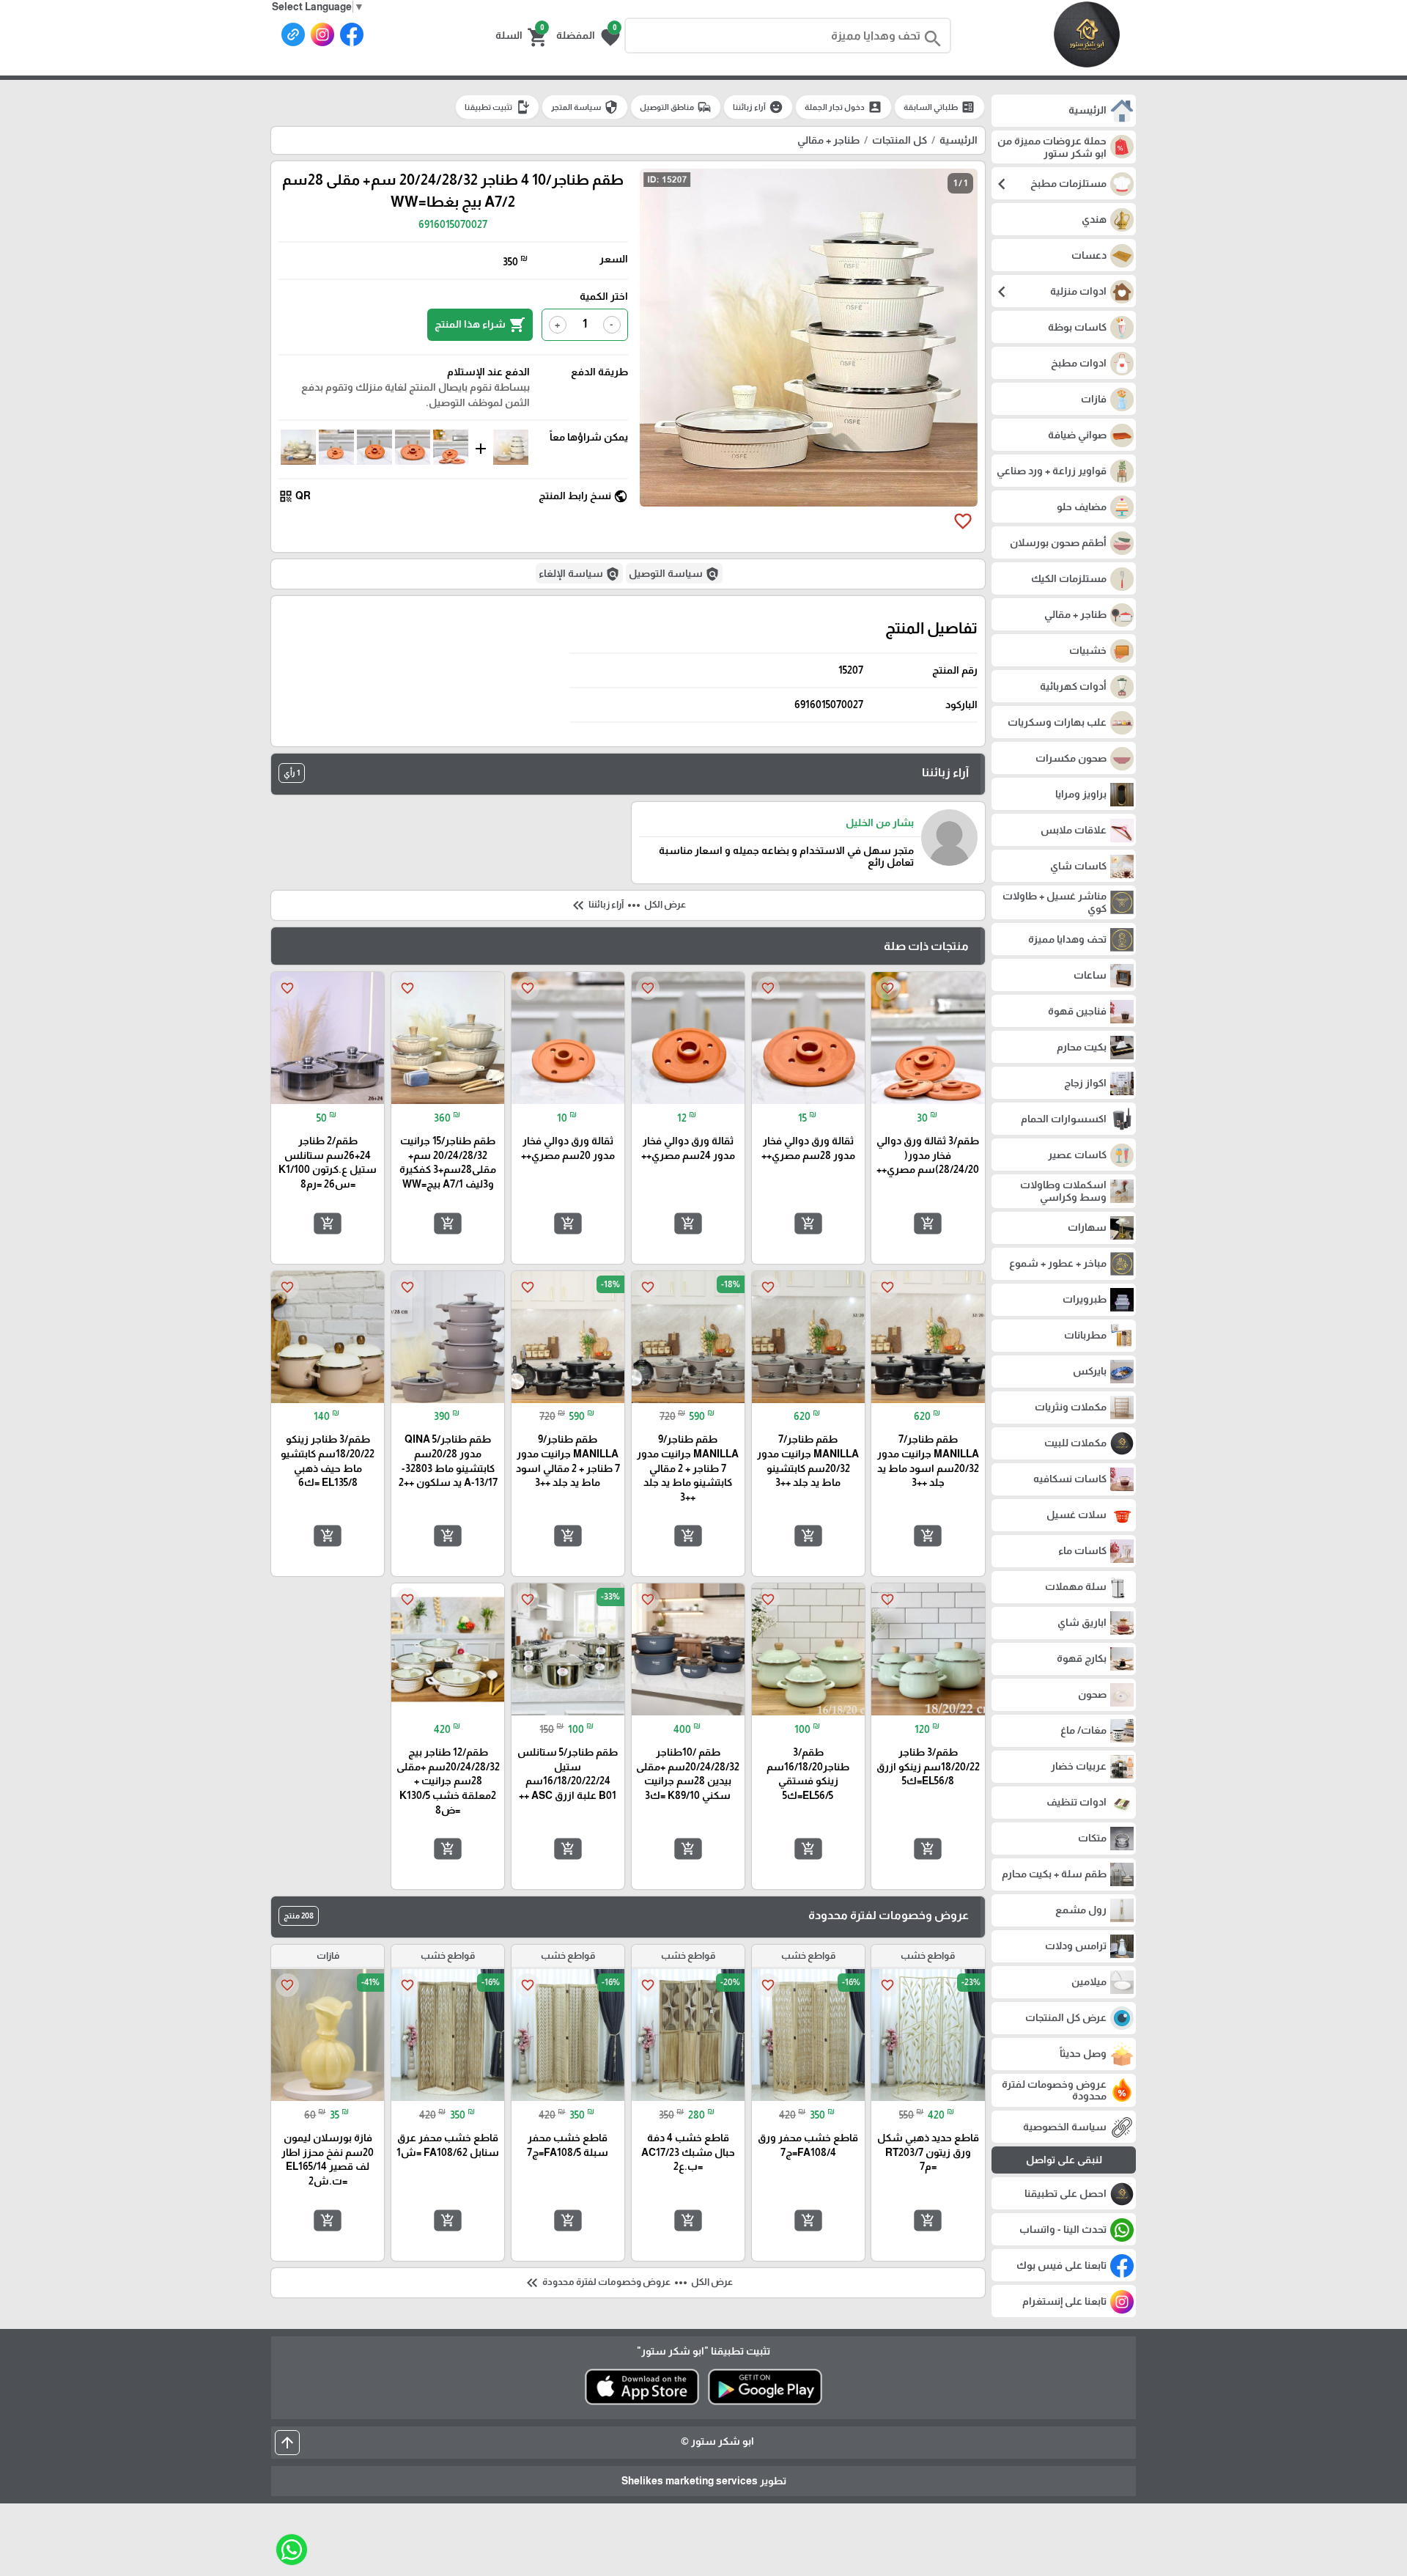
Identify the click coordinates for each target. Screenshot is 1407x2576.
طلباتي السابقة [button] (939, 107)
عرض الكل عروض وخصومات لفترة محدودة (628, 2283)
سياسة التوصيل (674, 574)
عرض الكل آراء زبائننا (628, 905)
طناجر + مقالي (828, 140)
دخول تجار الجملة (843, 107)
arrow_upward (287, 2443)
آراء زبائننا (758, 107)
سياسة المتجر (585, 107)
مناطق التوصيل (676, 107)
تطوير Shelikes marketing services (704, 2481)
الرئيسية (959, 140)
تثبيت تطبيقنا (497, 107)
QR (295, 496)
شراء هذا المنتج (480, 325)
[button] (588, 36)
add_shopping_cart (928, 1223)
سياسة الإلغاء (579, 574)
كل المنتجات (900, 140)
